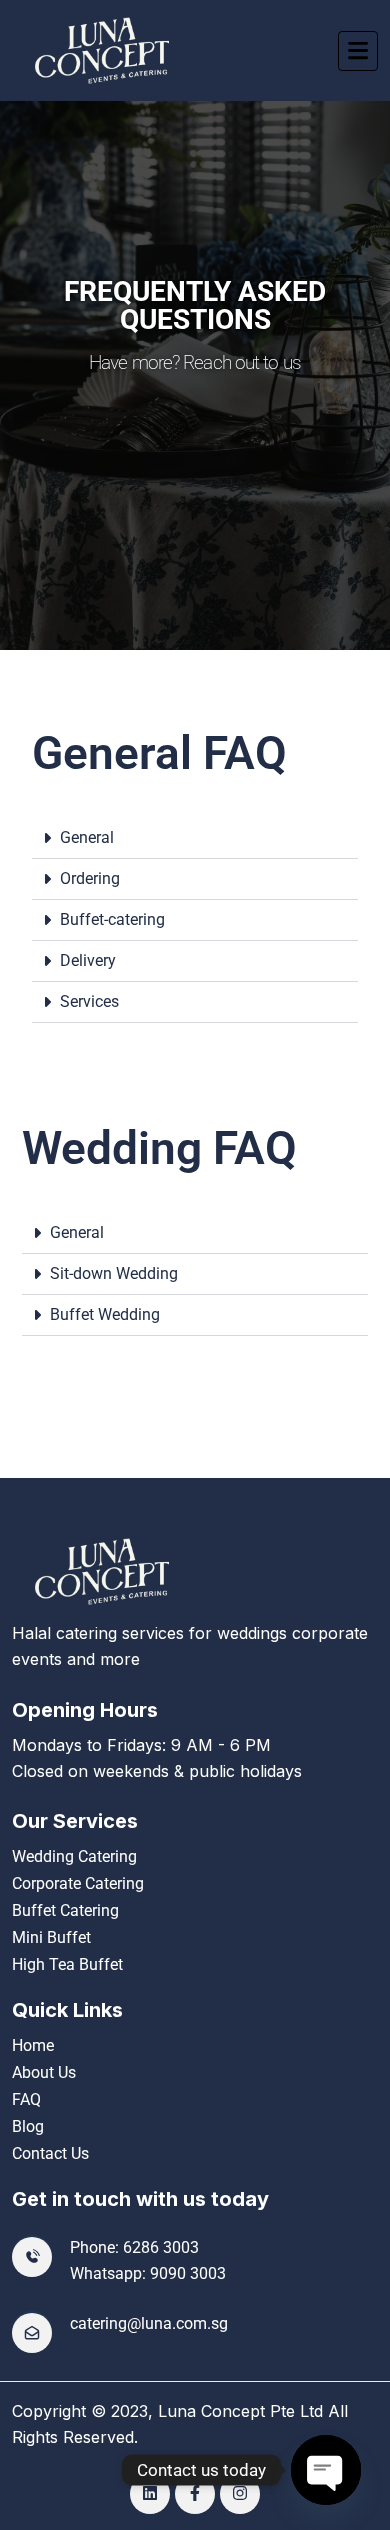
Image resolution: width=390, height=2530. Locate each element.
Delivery (88, 960)
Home (33, 2045)
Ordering (90, 878)
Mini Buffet (51, 1937)
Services (89, 1001)
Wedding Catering (74, 1856)
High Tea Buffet (67, 1964)
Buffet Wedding (105, 1314)
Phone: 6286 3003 (134, 2247)
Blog (28, 2126)
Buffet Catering (65, 1910)
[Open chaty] (326, 2470)
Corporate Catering (78, 1883)
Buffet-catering (112, 919)
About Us (44, 2072)
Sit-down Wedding (114, 1273)
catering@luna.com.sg (149, 2323)
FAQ (26, 2099)
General (87, 837)
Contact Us (50, 2153)
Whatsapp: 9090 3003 (148, 2273)
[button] (195, 838)
